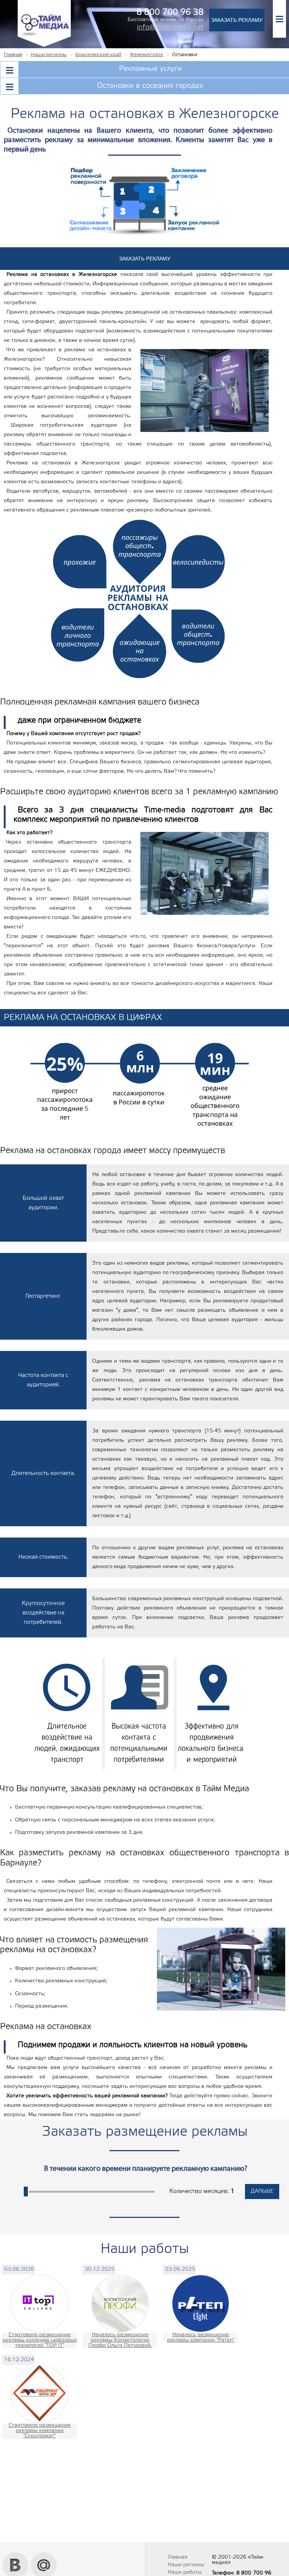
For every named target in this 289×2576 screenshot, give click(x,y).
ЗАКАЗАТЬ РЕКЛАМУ (237, 20)
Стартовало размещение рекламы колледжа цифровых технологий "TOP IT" (40, 2340)
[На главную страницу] (44, 46)
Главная (178, 2557)
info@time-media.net (170, 28)
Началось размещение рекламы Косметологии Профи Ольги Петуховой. (120, 2340)
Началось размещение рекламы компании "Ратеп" (201, 2338)
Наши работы (185, 2572)
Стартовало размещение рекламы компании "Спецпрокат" (40, 2431)
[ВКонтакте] (16, 2555)
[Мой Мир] (44, 2555)
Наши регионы (186, 2565)
